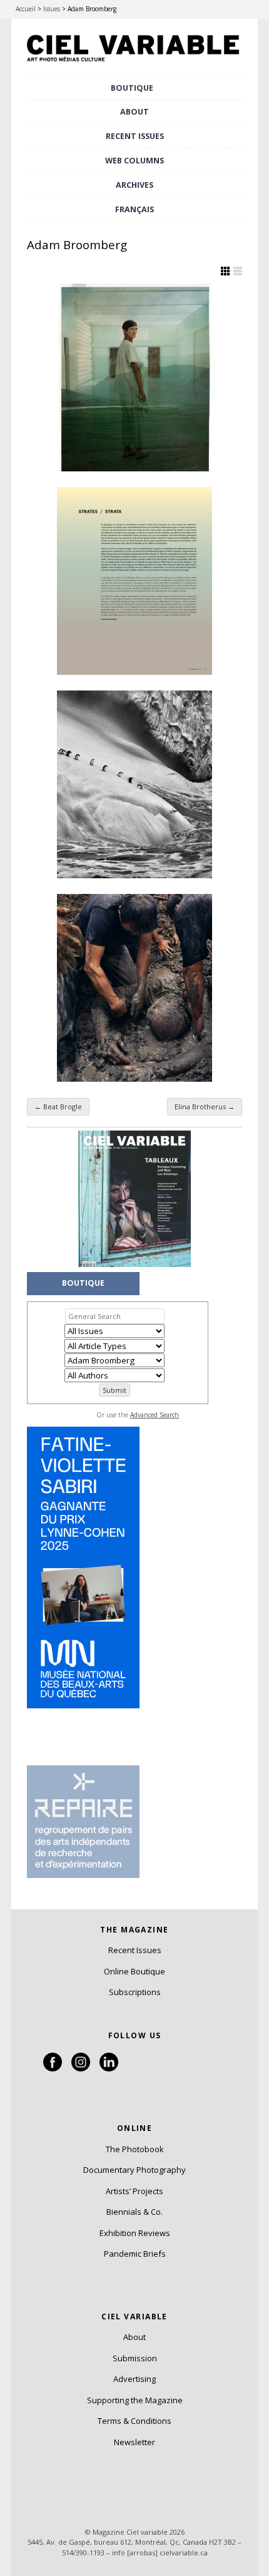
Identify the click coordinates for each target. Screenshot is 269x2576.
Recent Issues (135, 1950)
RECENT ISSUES (135, 136)
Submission (135, 2358)
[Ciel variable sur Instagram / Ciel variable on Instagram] (81, 2068)
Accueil (26, 9)
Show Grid (225, 271)
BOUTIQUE (132, 88)
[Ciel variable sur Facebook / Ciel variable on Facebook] (53, 2068)
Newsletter (134, 2442)
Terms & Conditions (134, 2421)
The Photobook (135, 2149)
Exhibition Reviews (135, 2233)
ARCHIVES (134, 185)
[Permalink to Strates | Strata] (134, 581)
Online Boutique (134, 1971)
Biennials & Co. (134, 2212)
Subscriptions (135, 1992)
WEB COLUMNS (134, 161)
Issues (52, 9)
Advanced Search (155, 1415)
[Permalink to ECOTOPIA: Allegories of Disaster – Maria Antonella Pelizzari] (134, 988)
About (134, 112)
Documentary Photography (134, 2170)
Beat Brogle (58, 1106)
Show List (238, 271)
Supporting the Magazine (135, 2400)
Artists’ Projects (134, 2191)
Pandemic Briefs (135, 2254)
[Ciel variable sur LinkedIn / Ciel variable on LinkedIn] (109, 2068)
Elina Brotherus (205, 1106)
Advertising (134, 2379)
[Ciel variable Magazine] (134, 63)
